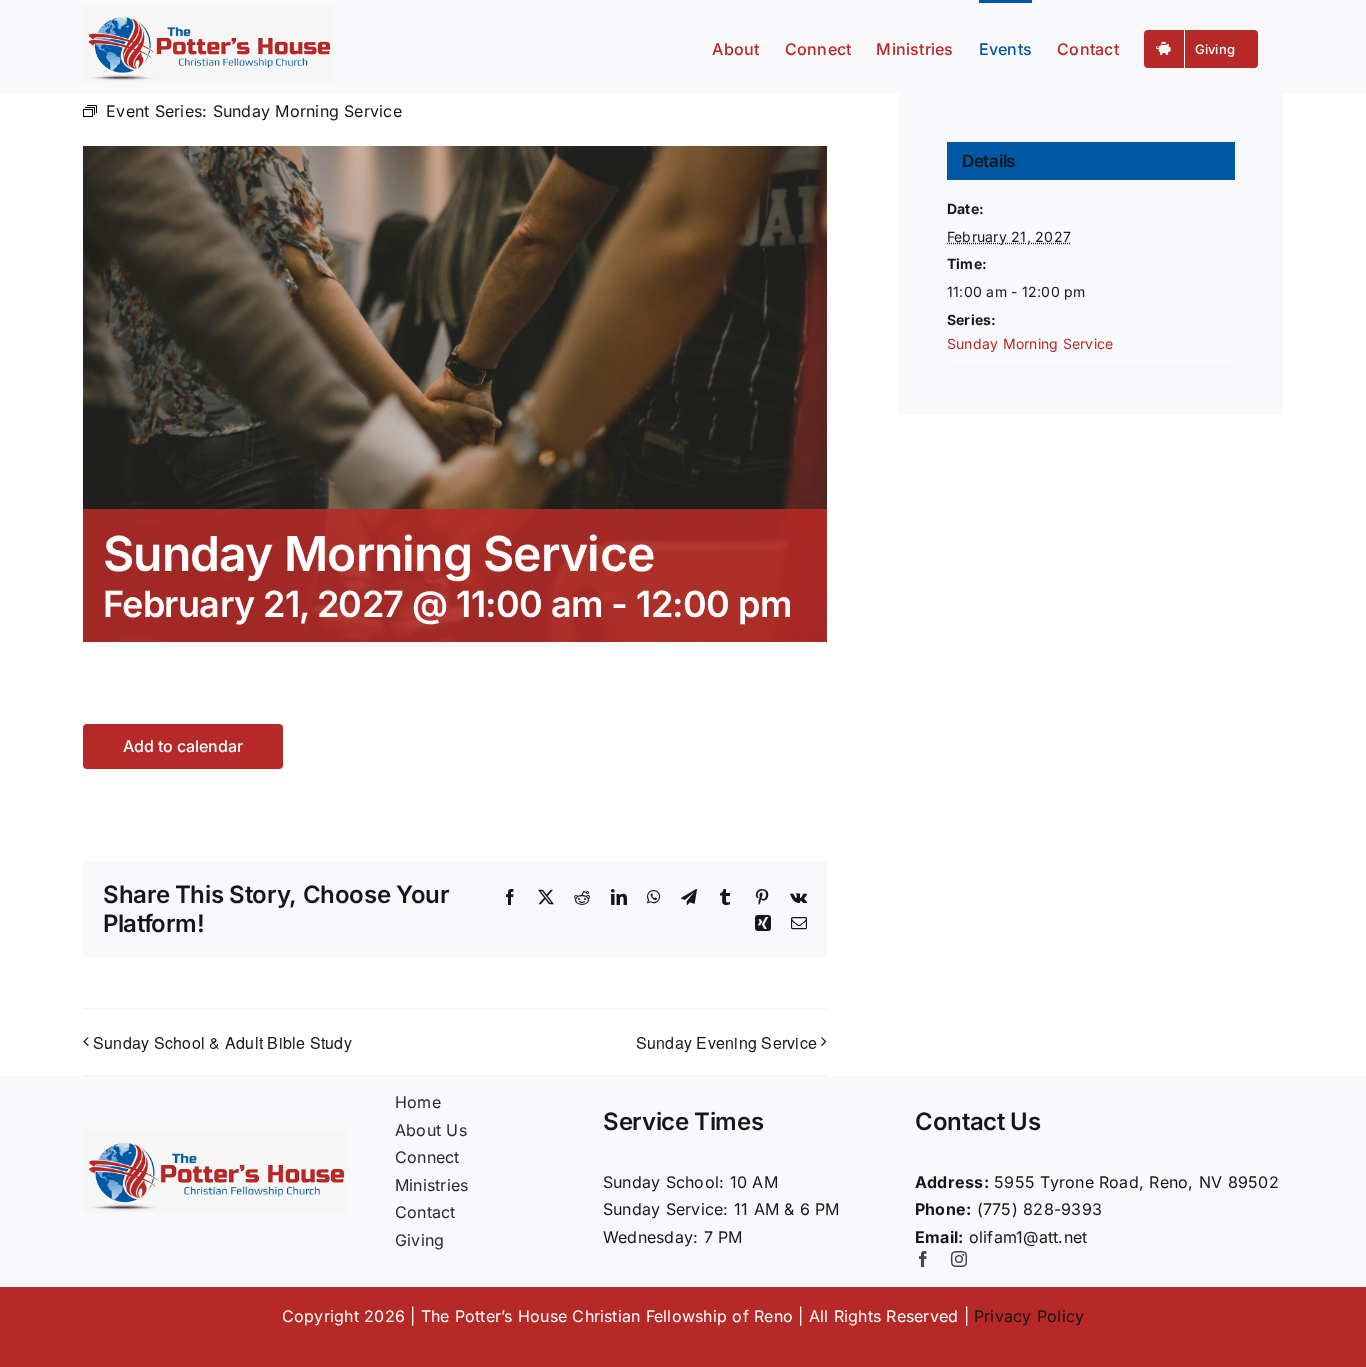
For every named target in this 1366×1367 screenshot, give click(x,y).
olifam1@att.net (1028, 1237)
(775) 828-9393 (1039, 1209)
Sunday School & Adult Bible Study (222, 1042)
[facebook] (923, 1259)
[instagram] (959, 1259)
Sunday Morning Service (1030, 343)
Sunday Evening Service (726, 1042)
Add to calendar (183, 746)
